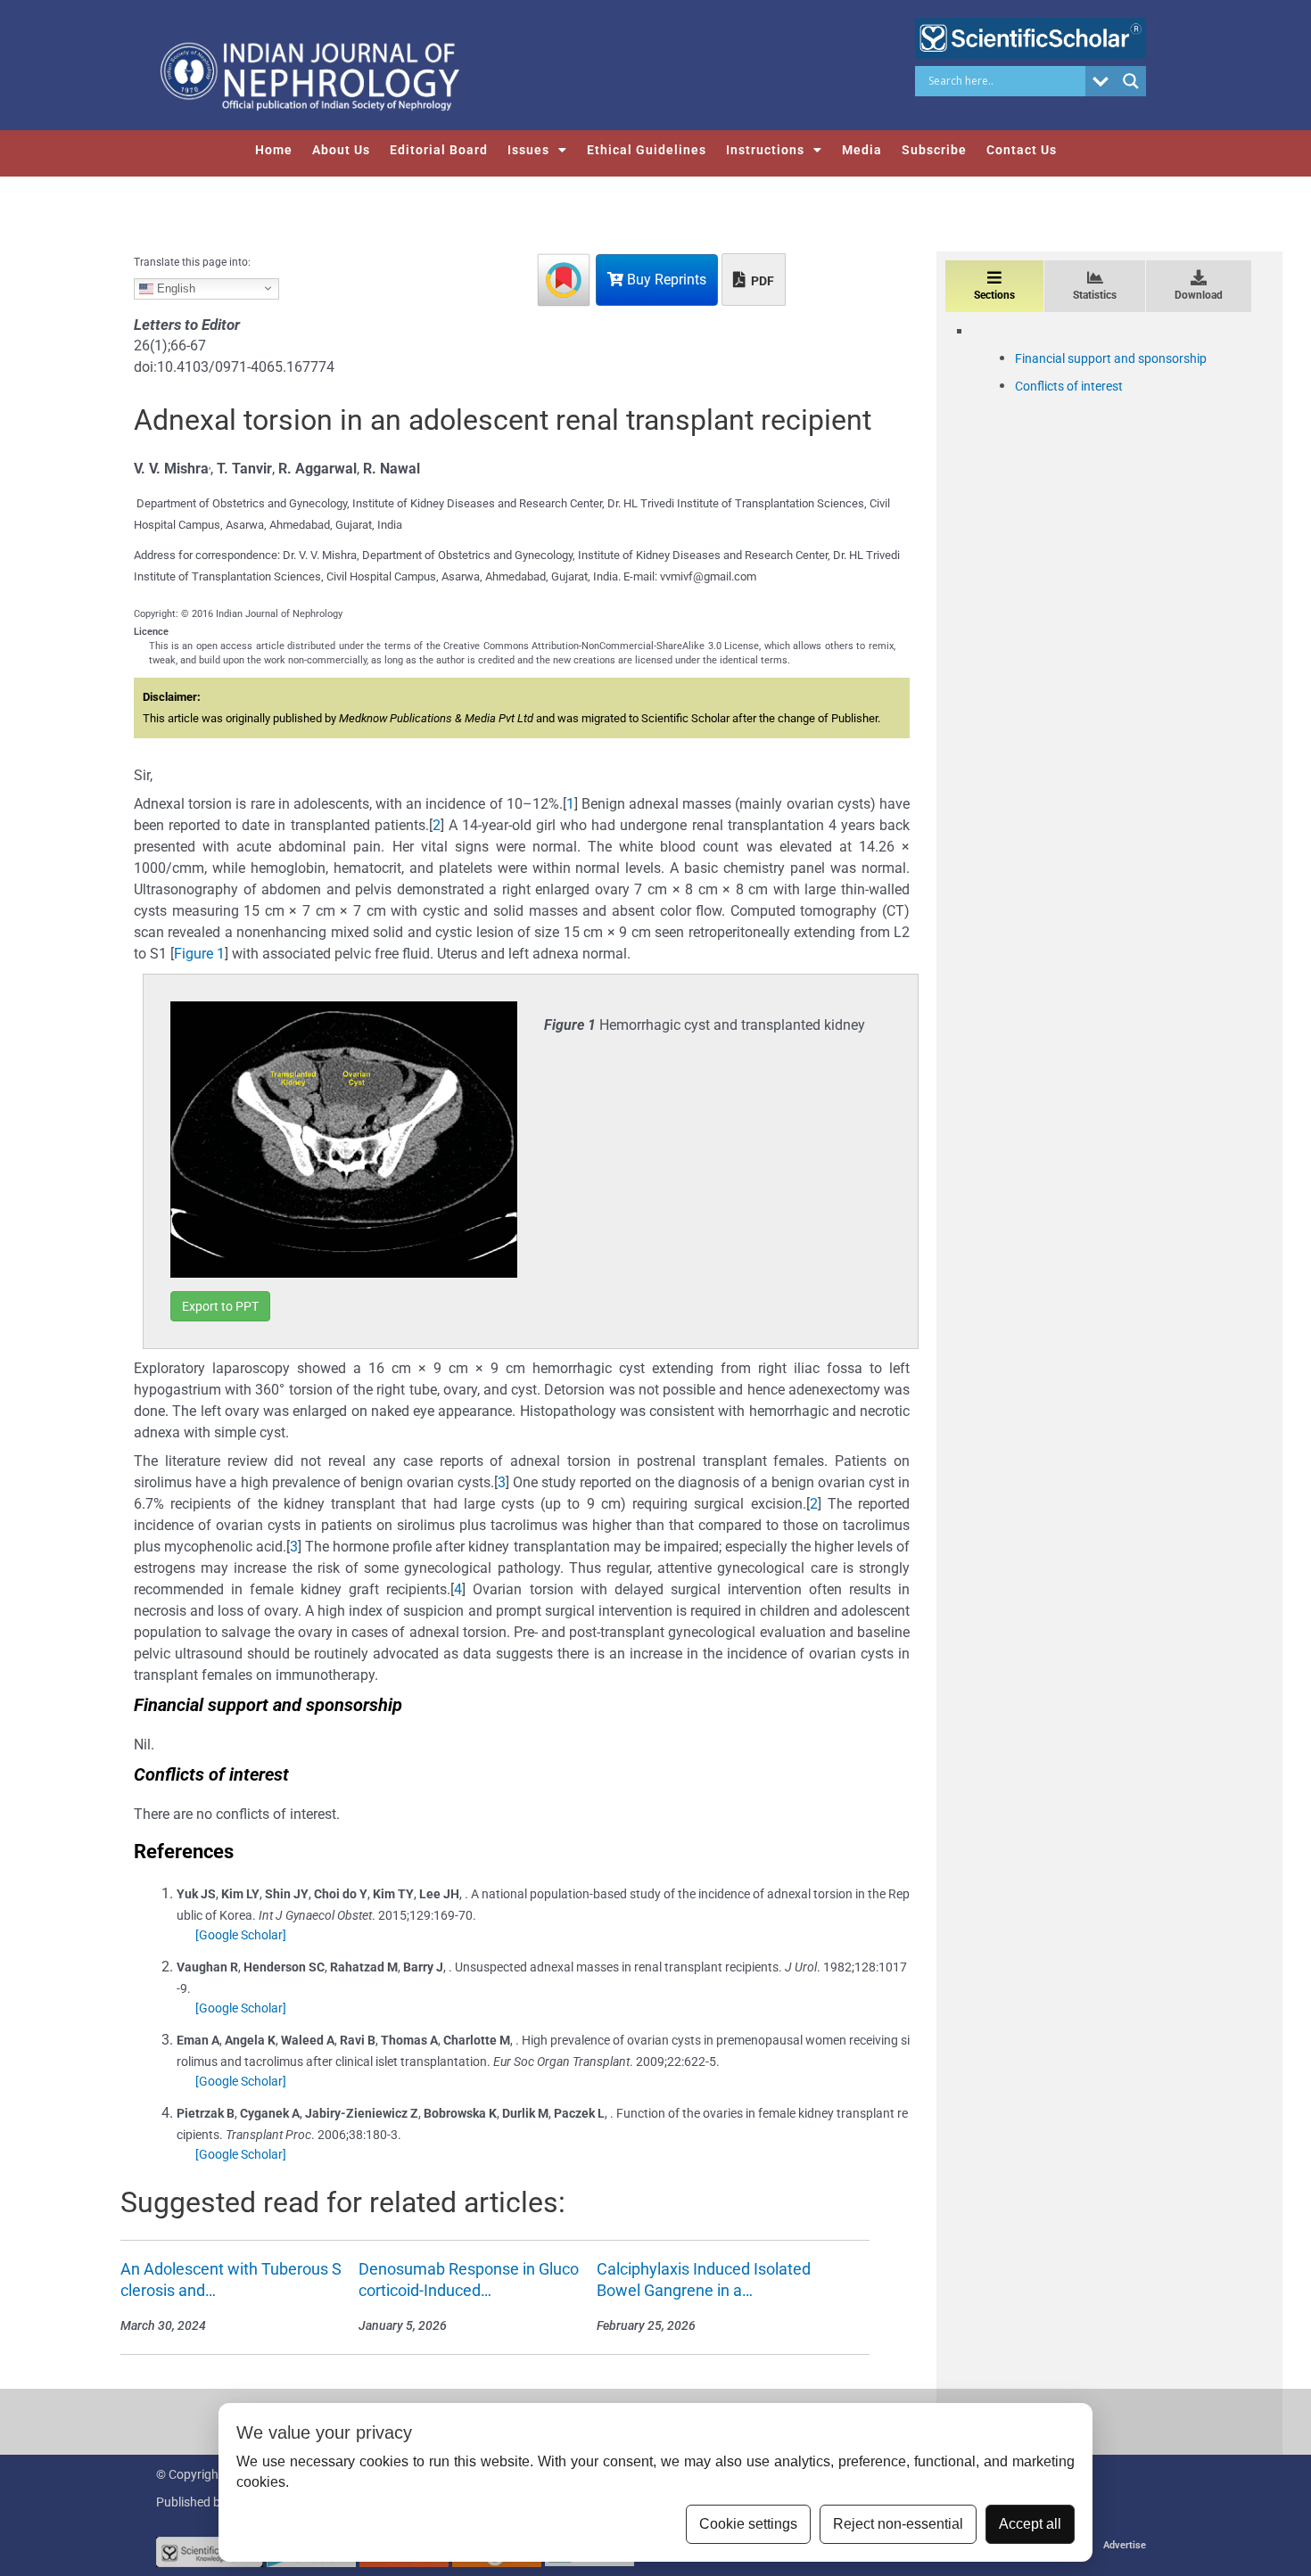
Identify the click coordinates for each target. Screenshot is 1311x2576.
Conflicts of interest (1069, 386)
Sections (994, 295)
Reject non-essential (898, 2524)
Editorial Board (439, 150)
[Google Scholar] (241, 1935)
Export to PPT (220, 1306)
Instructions (765, 150)
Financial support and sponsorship (1111, 358)
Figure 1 (199, 954)
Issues (528, 150)
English (174, 288)
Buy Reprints (665, 280)
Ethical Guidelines (647, 150)
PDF (761, 281)
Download (1199, 295)
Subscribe (934, 150)
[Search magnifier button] (1131, 81)
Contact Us (1022, 150)
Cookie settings (748, 2524)
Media (862, 150)
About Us (341, 150)
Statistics (1095, 295)
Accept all (1030, 2524)
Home (274, 150)
